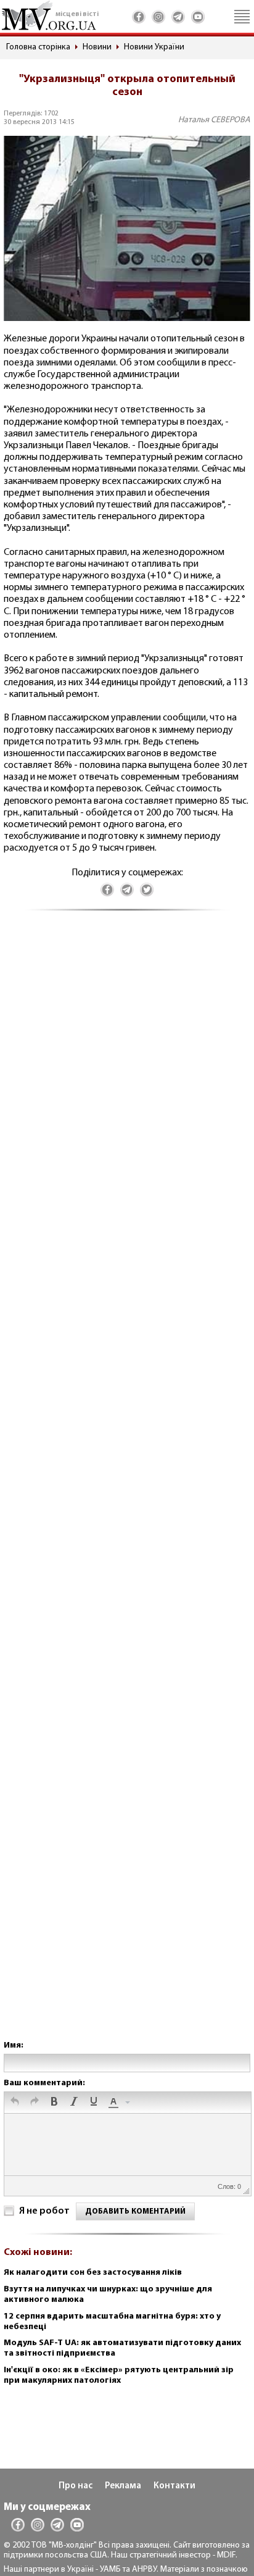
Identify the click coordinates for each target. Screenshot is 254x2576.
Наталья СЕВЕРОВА (214, 120)
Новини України (154, 47)
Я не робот (44, 2211)
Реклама (123, 2486)
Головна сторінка (38, 47)
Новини (97, 47)
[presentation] (15, 2103)
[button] (15, 2103)
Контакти (174, 2486)
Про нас (76, 2486)
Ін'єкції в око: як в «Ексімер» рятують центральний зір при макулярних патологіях (119, 2375)
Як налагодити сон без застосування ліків (93, 2273)
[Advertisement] (127, 1488)
